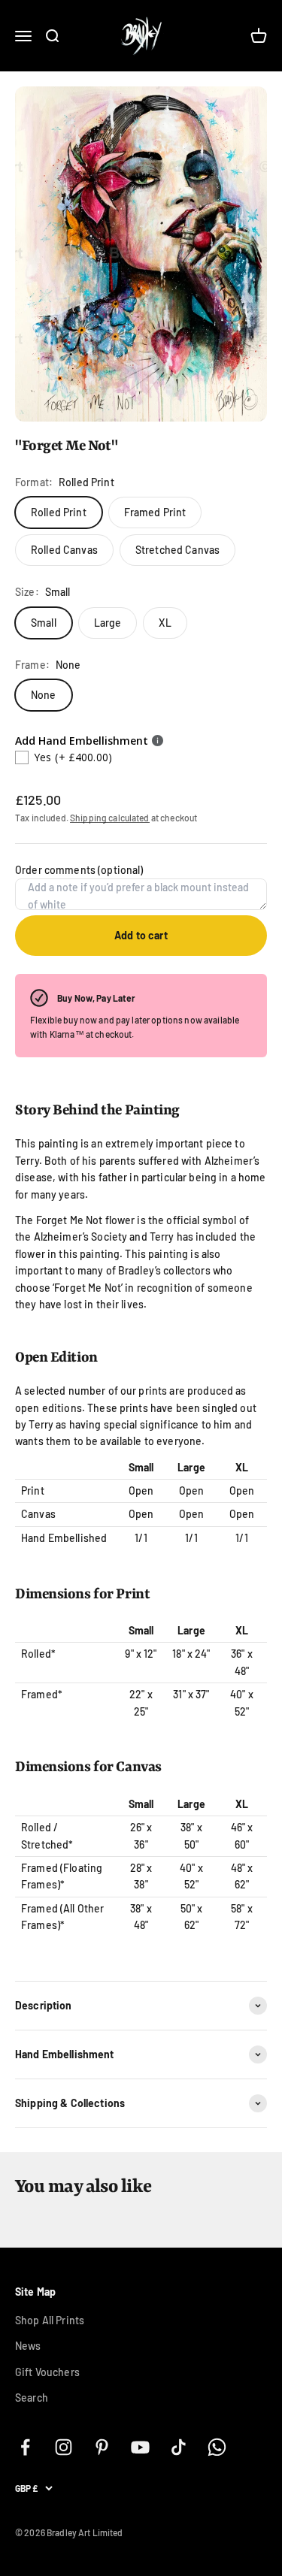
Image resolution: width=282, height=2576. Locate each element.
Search (32, 2398)
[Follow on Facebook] (25, 2447)
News (28, 2346)
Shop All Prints (50, 2320)
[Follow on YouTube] (140, 2447)
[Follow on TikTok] (179, 2447)
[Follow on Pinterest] (102, 2447)
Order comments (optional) (79, 870)
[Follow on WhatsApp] (217, 2447)
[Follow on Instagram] (64, 2447)
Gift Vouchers (47, 2372)
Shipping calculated (110, 818)
